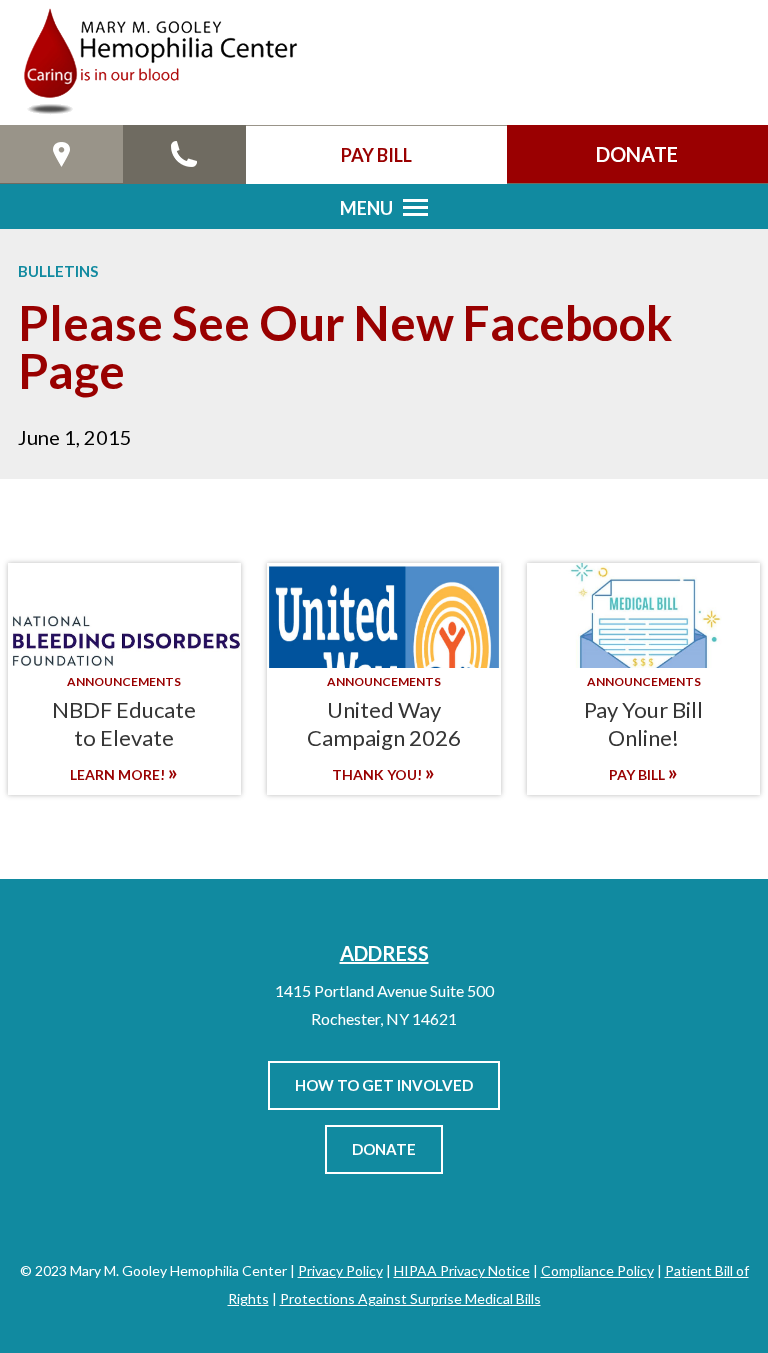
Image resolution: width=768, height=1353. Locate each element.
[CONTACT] (184, 154)
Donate (384, 1149)
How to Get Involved (384, 1085)
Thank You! (378, 774)
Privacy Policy (340, 1270)
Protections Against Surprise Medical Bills (410, 1298)
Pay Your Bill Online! (643, 723)
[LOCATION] (61, 154)
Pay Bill (638, 774)
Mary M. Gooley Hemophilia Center (158, 62)
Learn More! (119, 774)
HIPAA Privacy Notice (462, 1270)
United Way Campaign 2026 (384, 723)
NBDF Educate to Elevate (124, 723)
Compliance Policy (597, 1270)
